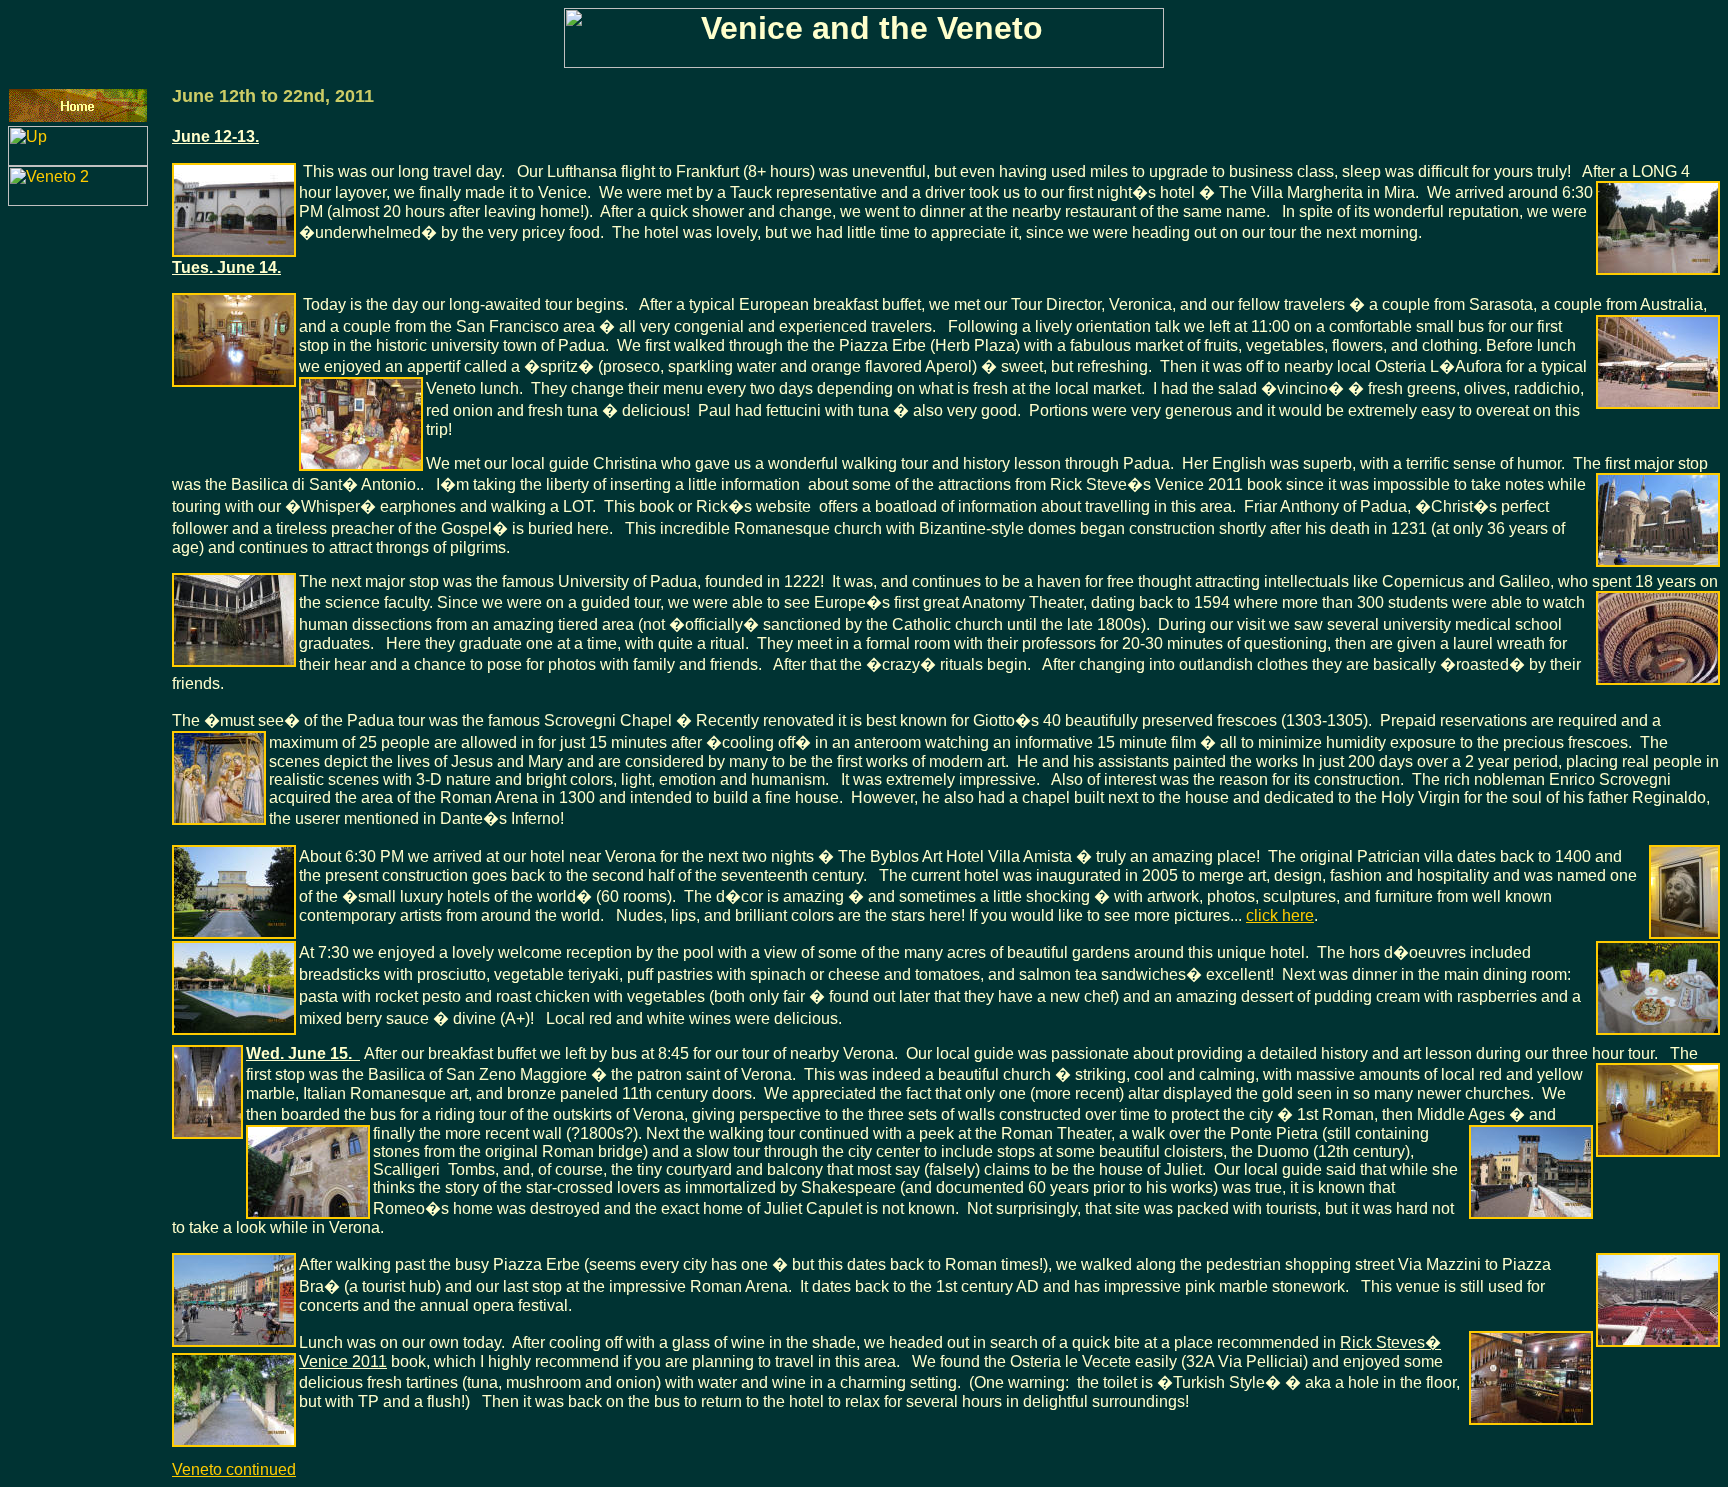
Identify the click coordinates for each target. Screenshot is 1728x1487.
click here (1280, 915)
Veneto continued (234, 1469)
